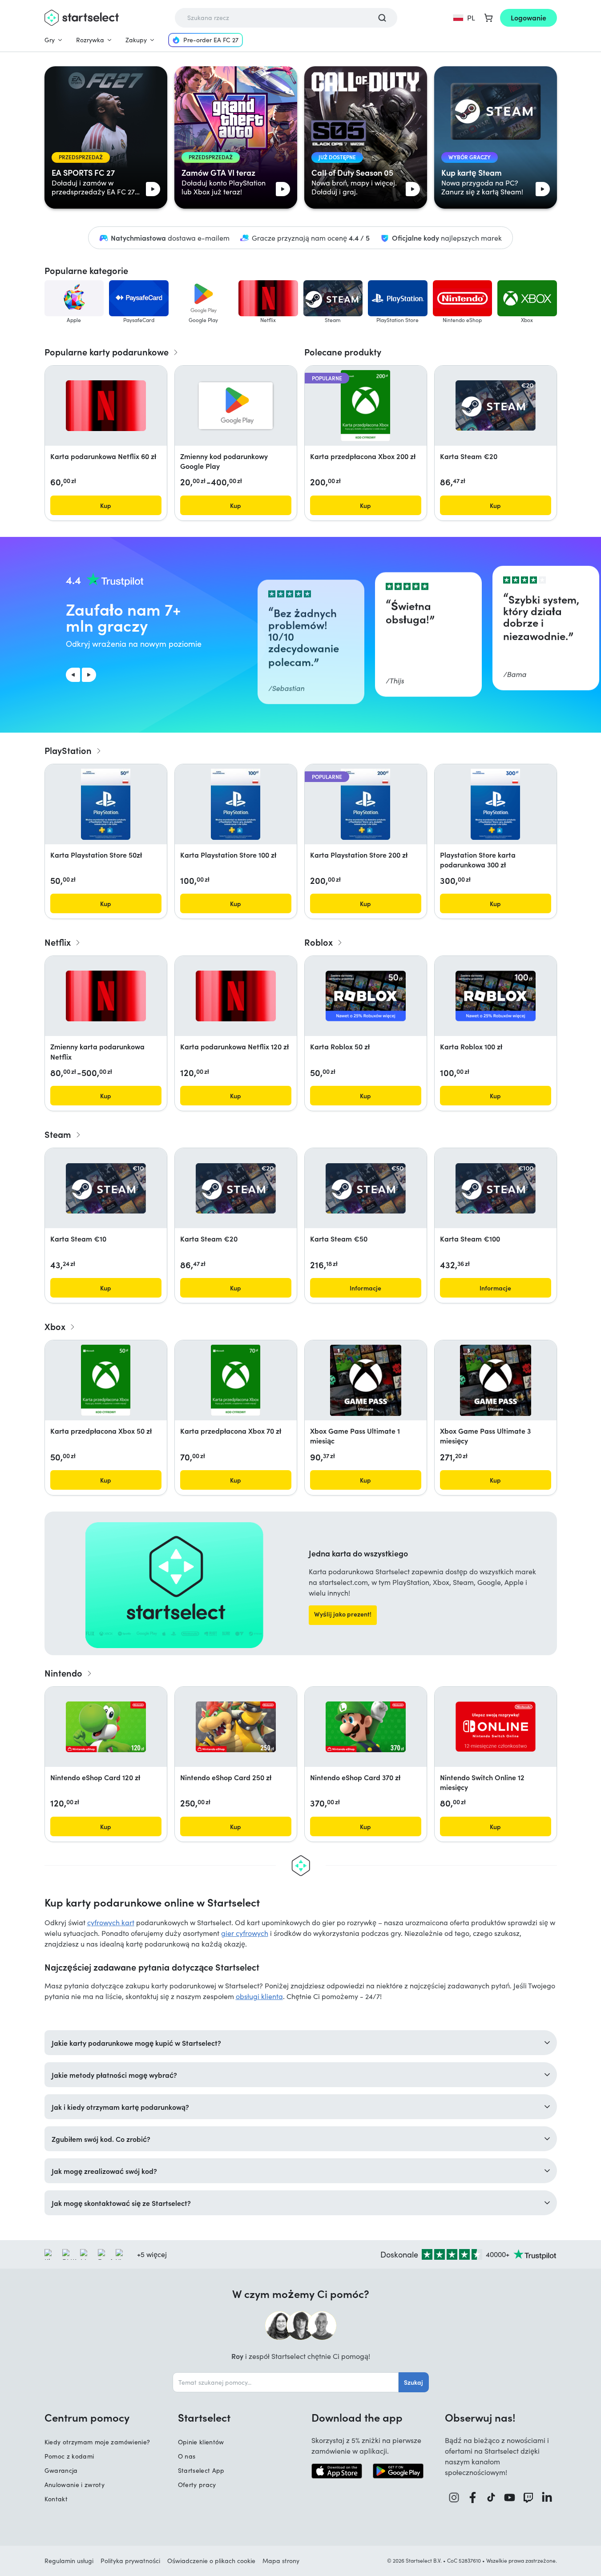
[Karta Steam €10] (106, 1188)
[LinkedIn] (547, 2497)
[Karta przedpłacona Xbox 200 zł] (365, 406)
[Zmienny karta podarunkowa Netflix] (106, 996)
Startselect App (201, 2470)
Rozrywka (90, 40)
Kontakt (56, 2499)
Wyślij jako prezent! (343, 1614)
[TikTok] (491, 2497)
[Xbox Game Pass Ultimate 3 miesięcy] (496, 1380)
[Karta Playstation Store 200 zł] (365, 804)
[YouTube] (510, 2497)
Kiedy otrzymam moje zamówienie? (97, 2442)
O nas (187, 2456)
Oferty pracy (197, 2485)
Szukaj (413, 2382)
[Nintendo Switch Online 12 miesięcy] (496, 1727)
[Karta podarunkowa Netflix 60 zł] (106, 406)
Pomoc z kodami (69, 2456)
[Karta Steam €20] (496, 405)
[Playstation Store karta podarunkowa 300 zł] (495, 804)
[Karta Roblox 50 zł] (366, 996)
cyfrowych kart (111, 1922)
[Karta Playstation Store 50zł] (105, 804)
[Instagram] (454, 2497)
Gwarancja (61, 2470)
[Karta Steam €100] (496, 1188)
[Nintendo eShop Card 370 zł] (366, 1727)
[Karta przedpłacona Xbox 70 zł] (236, 1380)
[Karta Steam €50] (366, 1188)
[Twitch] (528, 2497)
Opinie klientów (201, 2442)
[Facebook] (473, 2497)
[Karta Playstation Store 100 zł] (235, 804)
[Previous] (73, 675)
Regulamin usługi (69, 2561)
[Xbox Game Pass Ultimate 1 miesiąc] (366, 1380)
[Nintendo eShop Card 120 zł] (106, 1727)
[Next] (89, 675)
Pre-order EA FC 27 (211, 40)
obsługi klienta (259, 1996)
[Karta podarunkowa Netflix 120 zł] (236, 996)
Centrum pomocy (87, 2417)
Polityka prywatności (130, 2561)
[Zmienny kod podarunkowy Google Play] (236, 406)
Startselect (204, 2417)
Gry (50, 40)
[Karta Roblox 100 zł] (496, 996)
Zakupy (136, 40)
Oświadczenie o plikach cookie (211, 2561)
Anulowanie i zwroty (75, 2485)
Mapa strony (281, 2561)
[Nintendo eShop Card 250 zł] (236, 1727)
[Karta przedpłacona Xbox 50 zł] (106, 1380)
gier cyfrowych (245, 1933)
